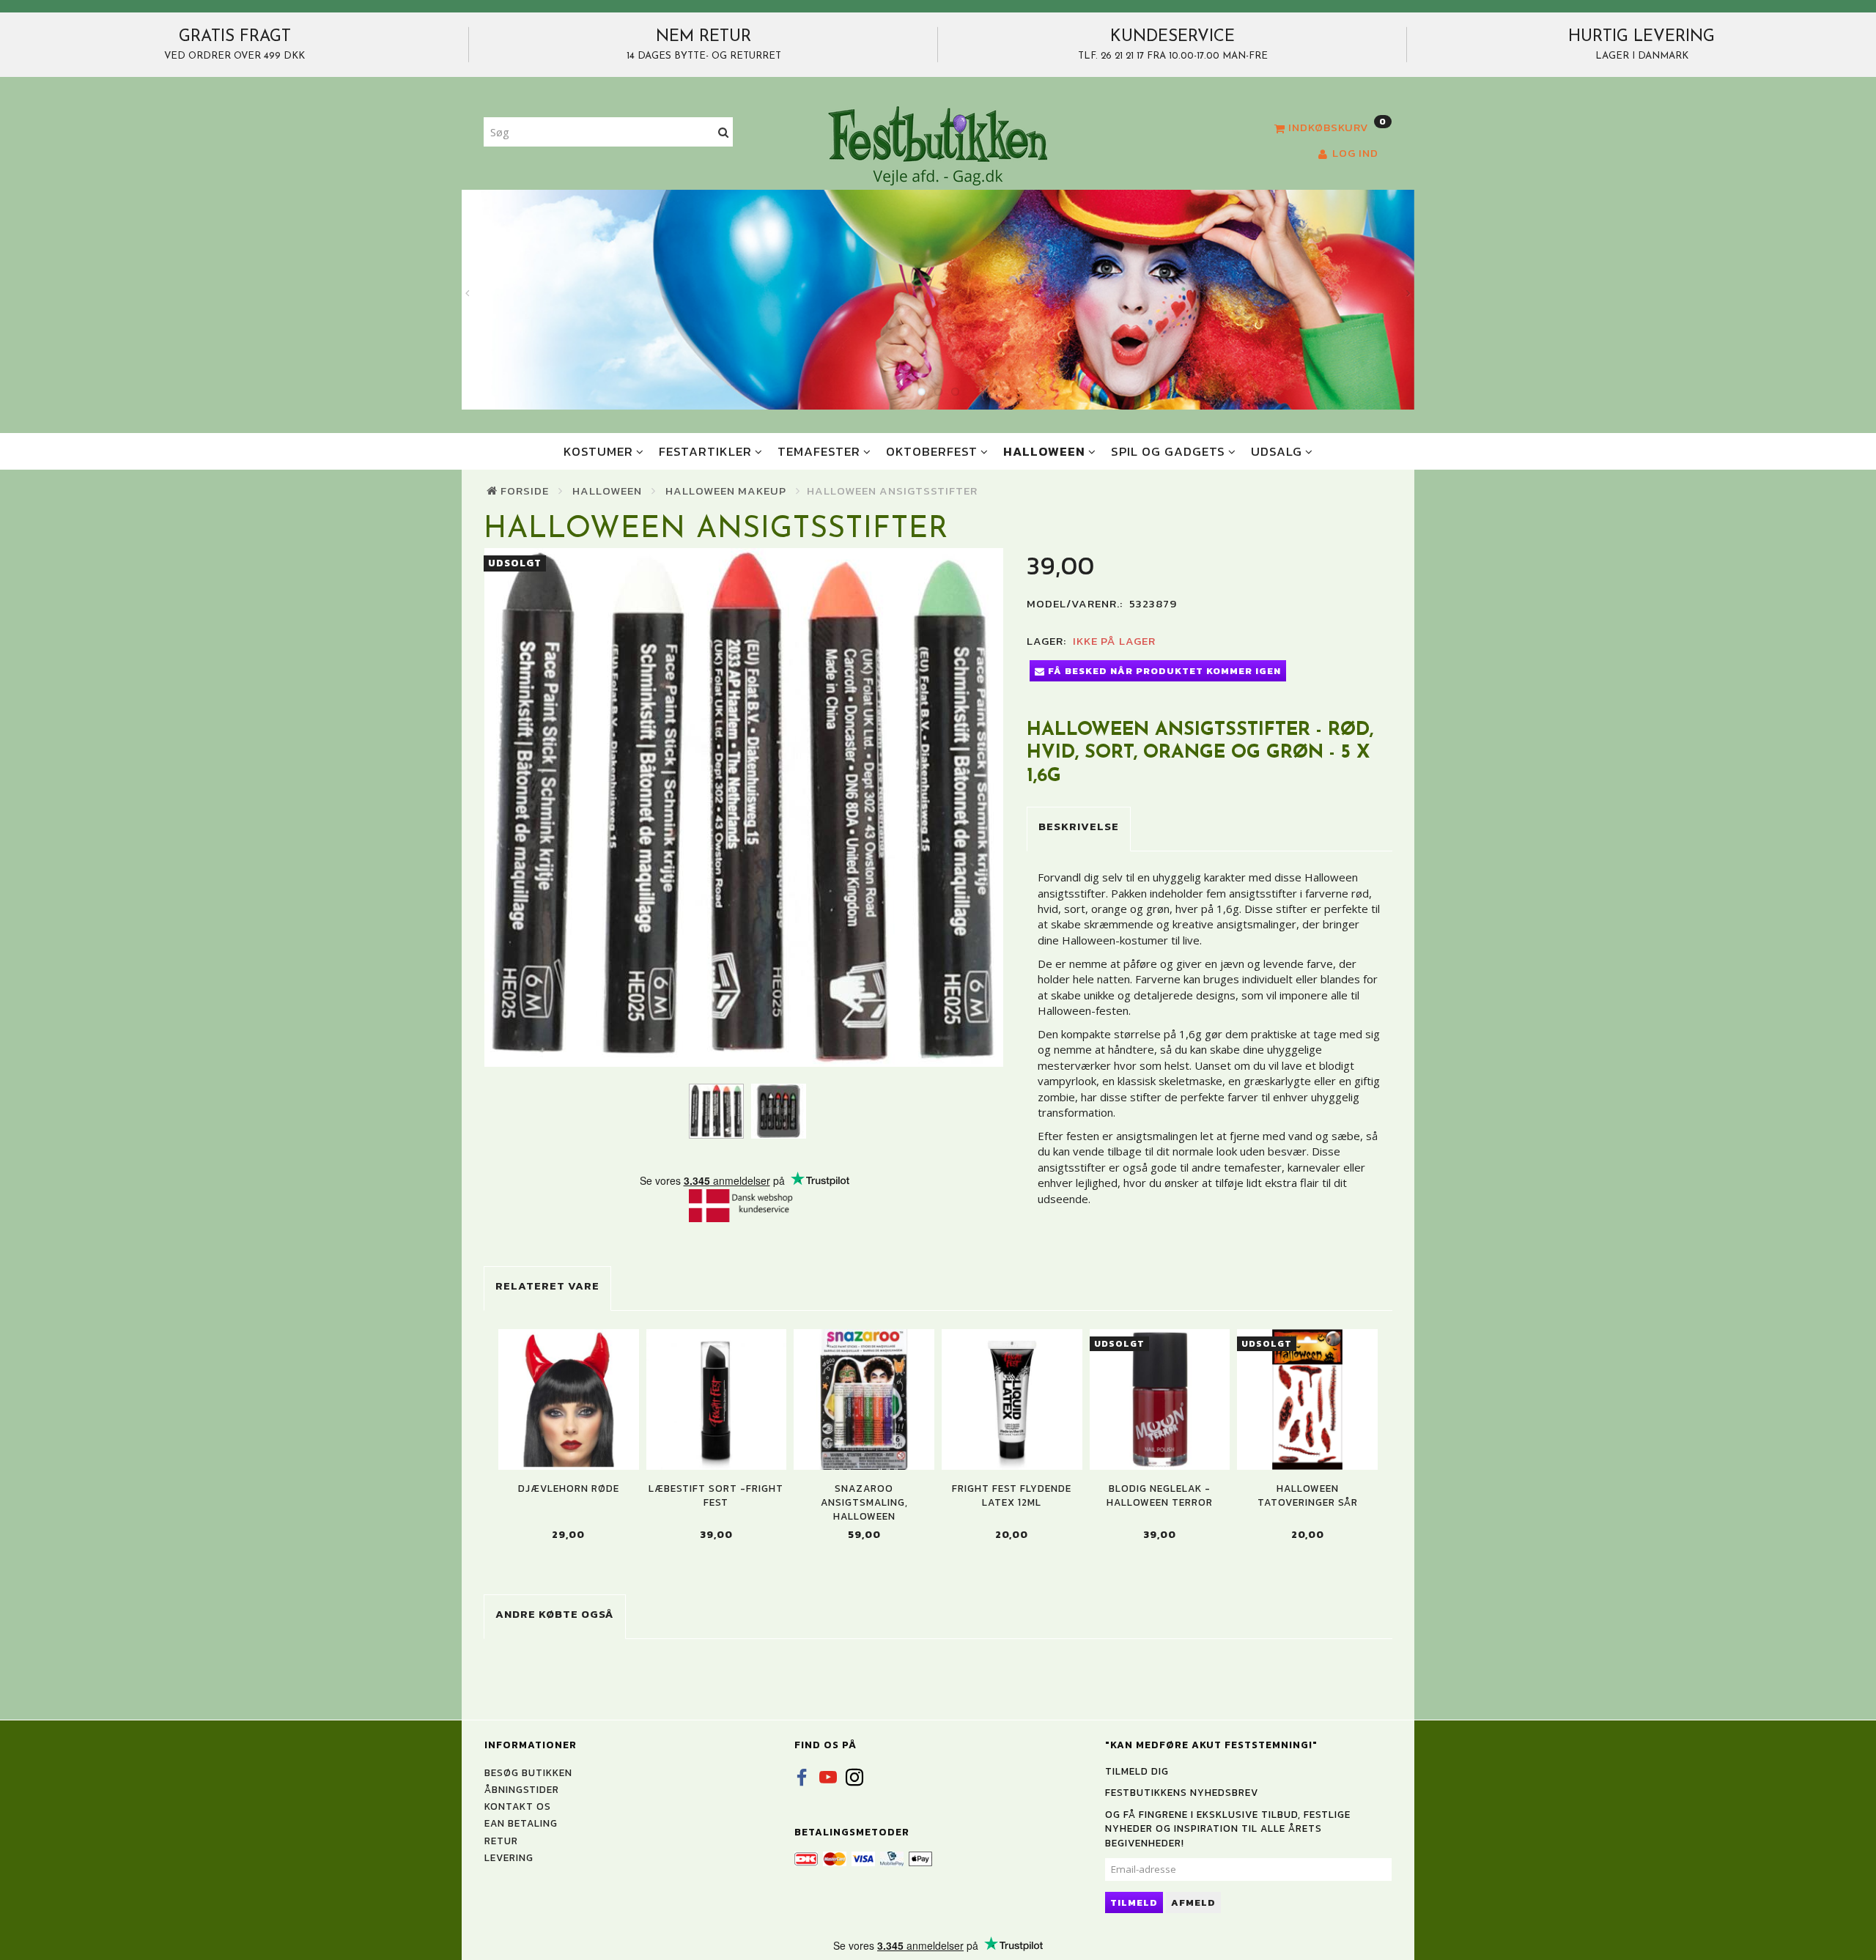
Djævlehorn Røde (569, 1489)
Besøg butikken (528, 1772)
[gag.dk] (938, 145)
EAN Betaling (521, 1823)
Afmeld (1193, 1902)
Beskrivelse (1079, 826)
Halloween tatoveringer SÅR (1308, 1495)
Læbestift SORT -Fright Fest (716, 1495)
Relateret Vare (547, 1286)
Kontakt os (518, 1806)
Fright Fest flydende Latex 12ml (1012, 1495)
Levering (509, 1857)
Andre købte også (555, 1614)
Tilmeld (1134, 1902)
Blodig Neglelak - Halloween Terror (1160, 1495)
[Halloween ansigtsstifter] (744, 807)
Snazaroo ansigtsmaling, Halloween (864, 1503)
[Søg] (724, 132)
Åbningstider (522, 1789)
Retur (501, 1841)
